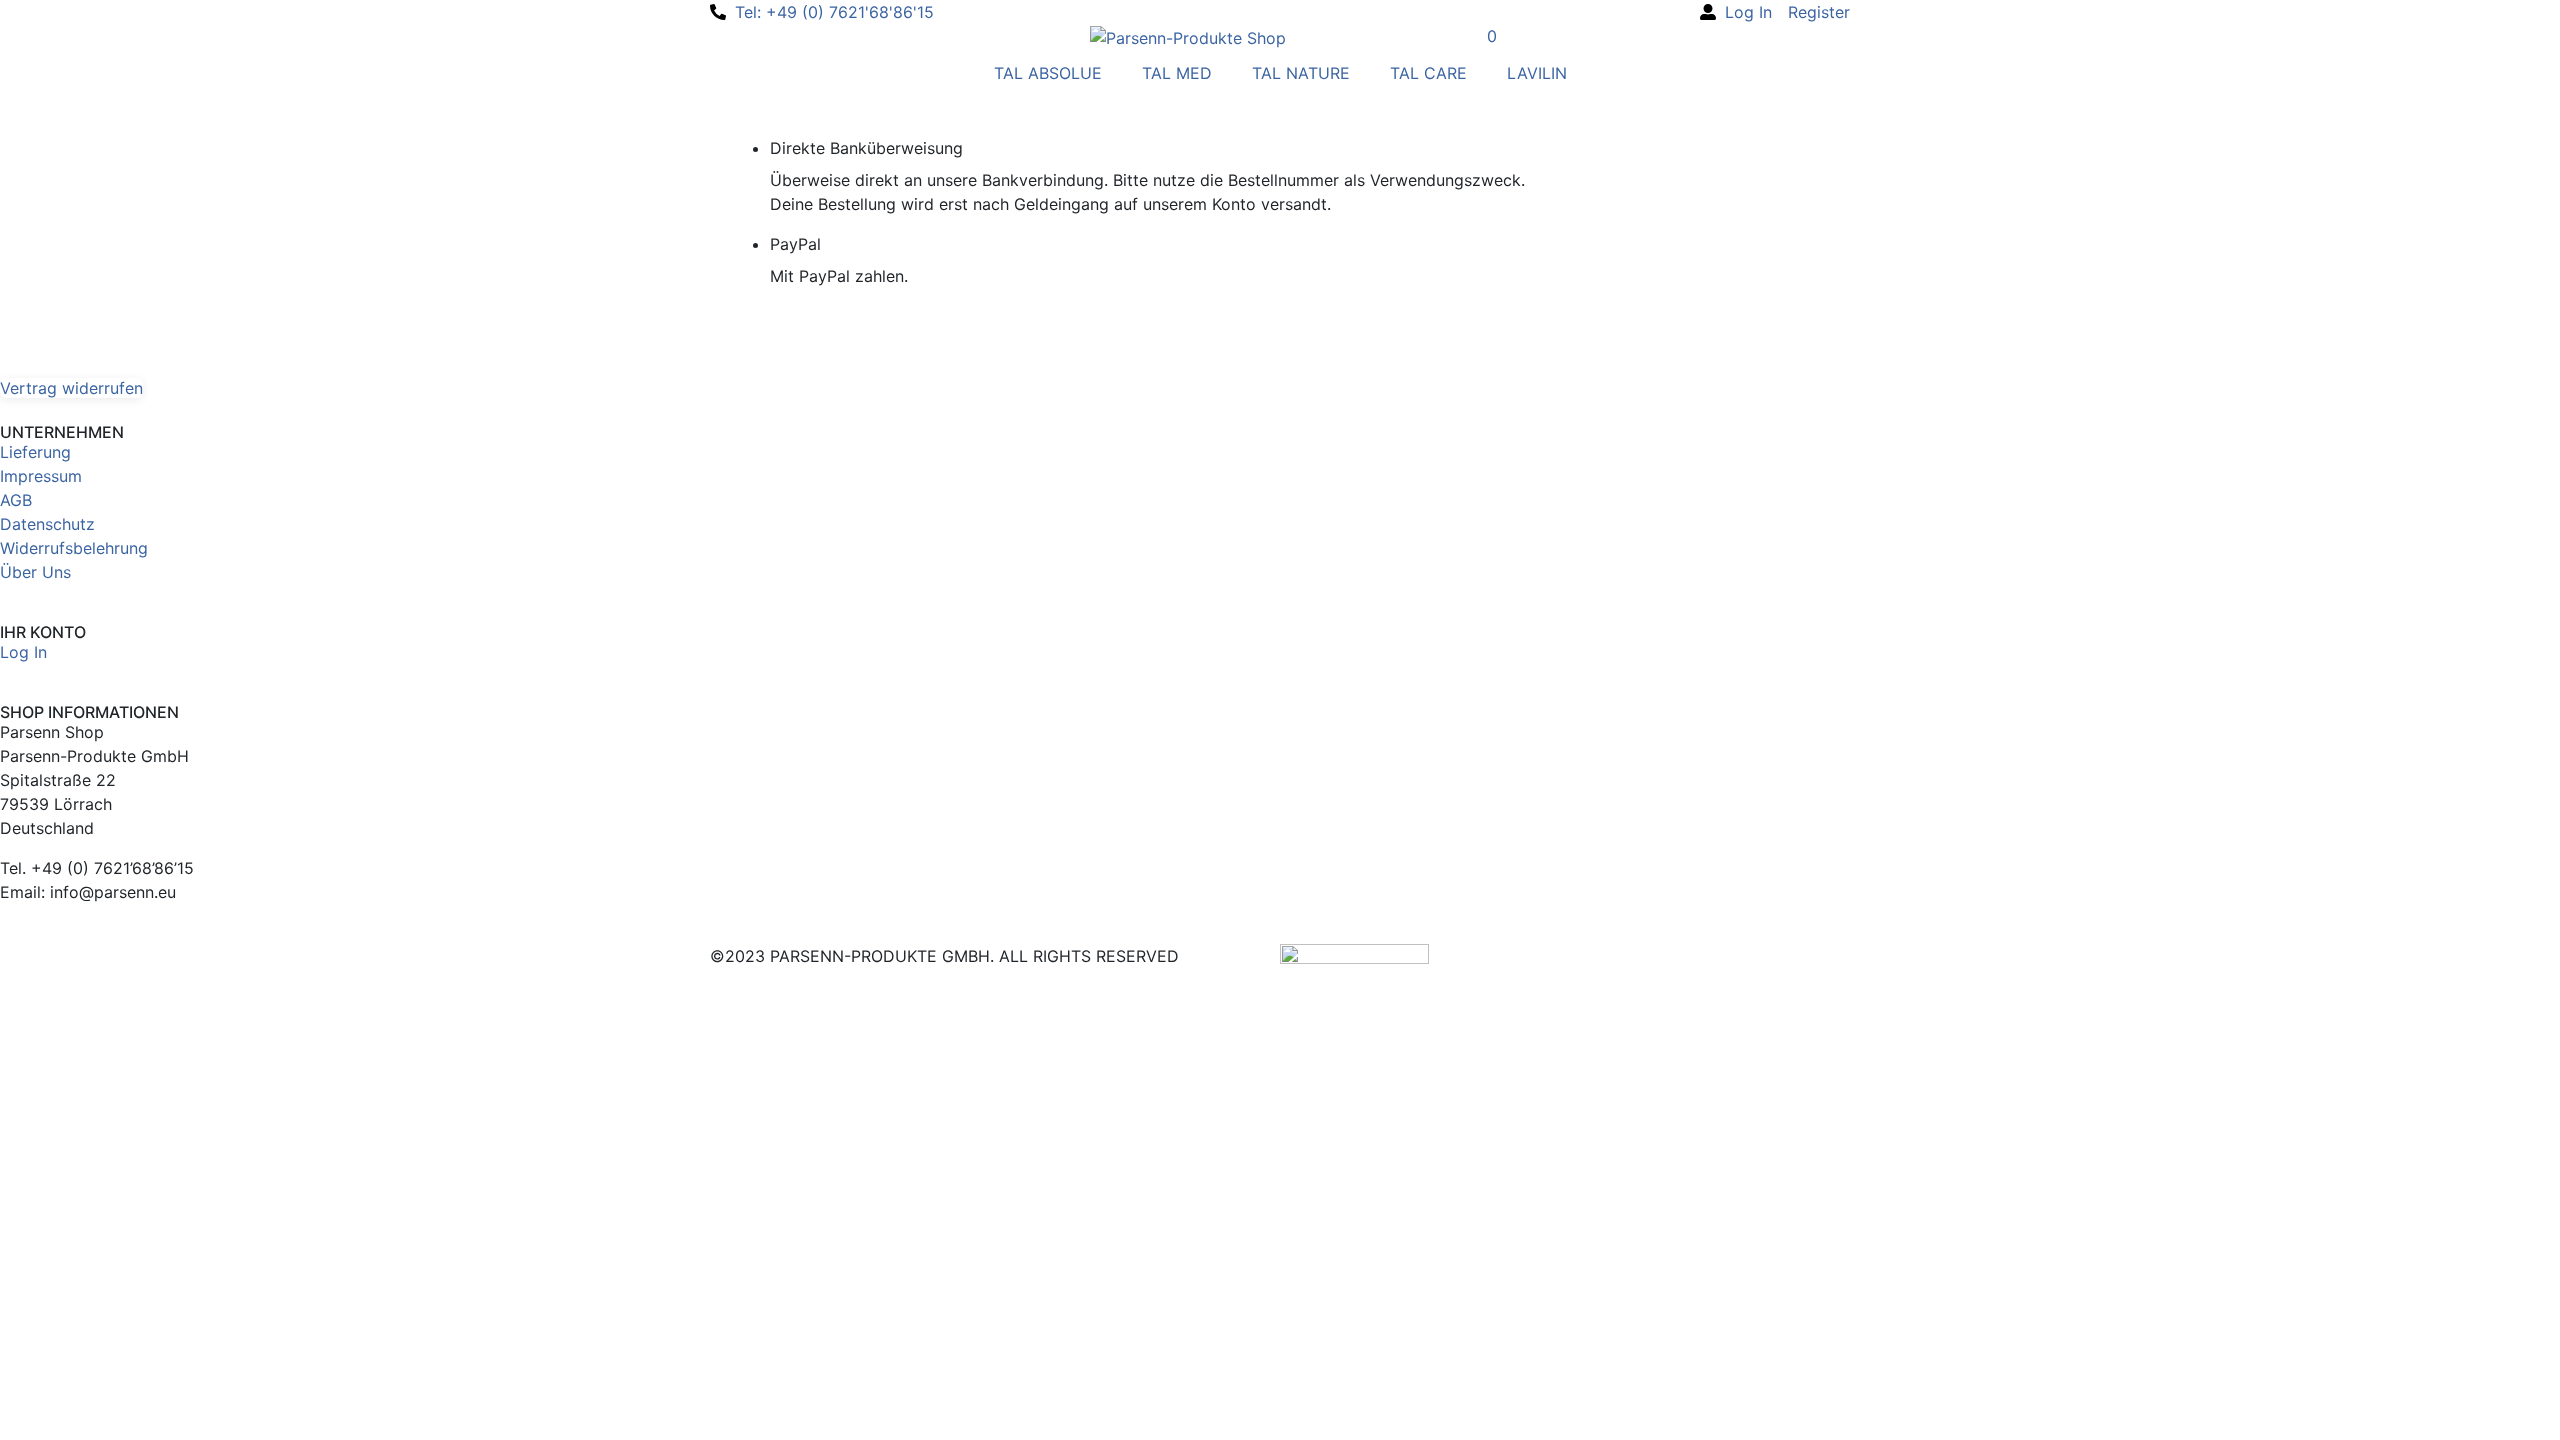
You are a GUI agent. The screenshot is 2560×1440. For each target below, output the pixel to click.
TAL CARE (1428, 73)
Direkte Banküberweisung (866, 148)
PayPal (795, 244)
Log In (23, 652)
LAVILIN (1537, 73)
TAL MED (1177, 73)
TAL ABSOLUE (1048, 73)
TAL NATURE (1301, 73)
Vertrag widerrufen (71, 388)
